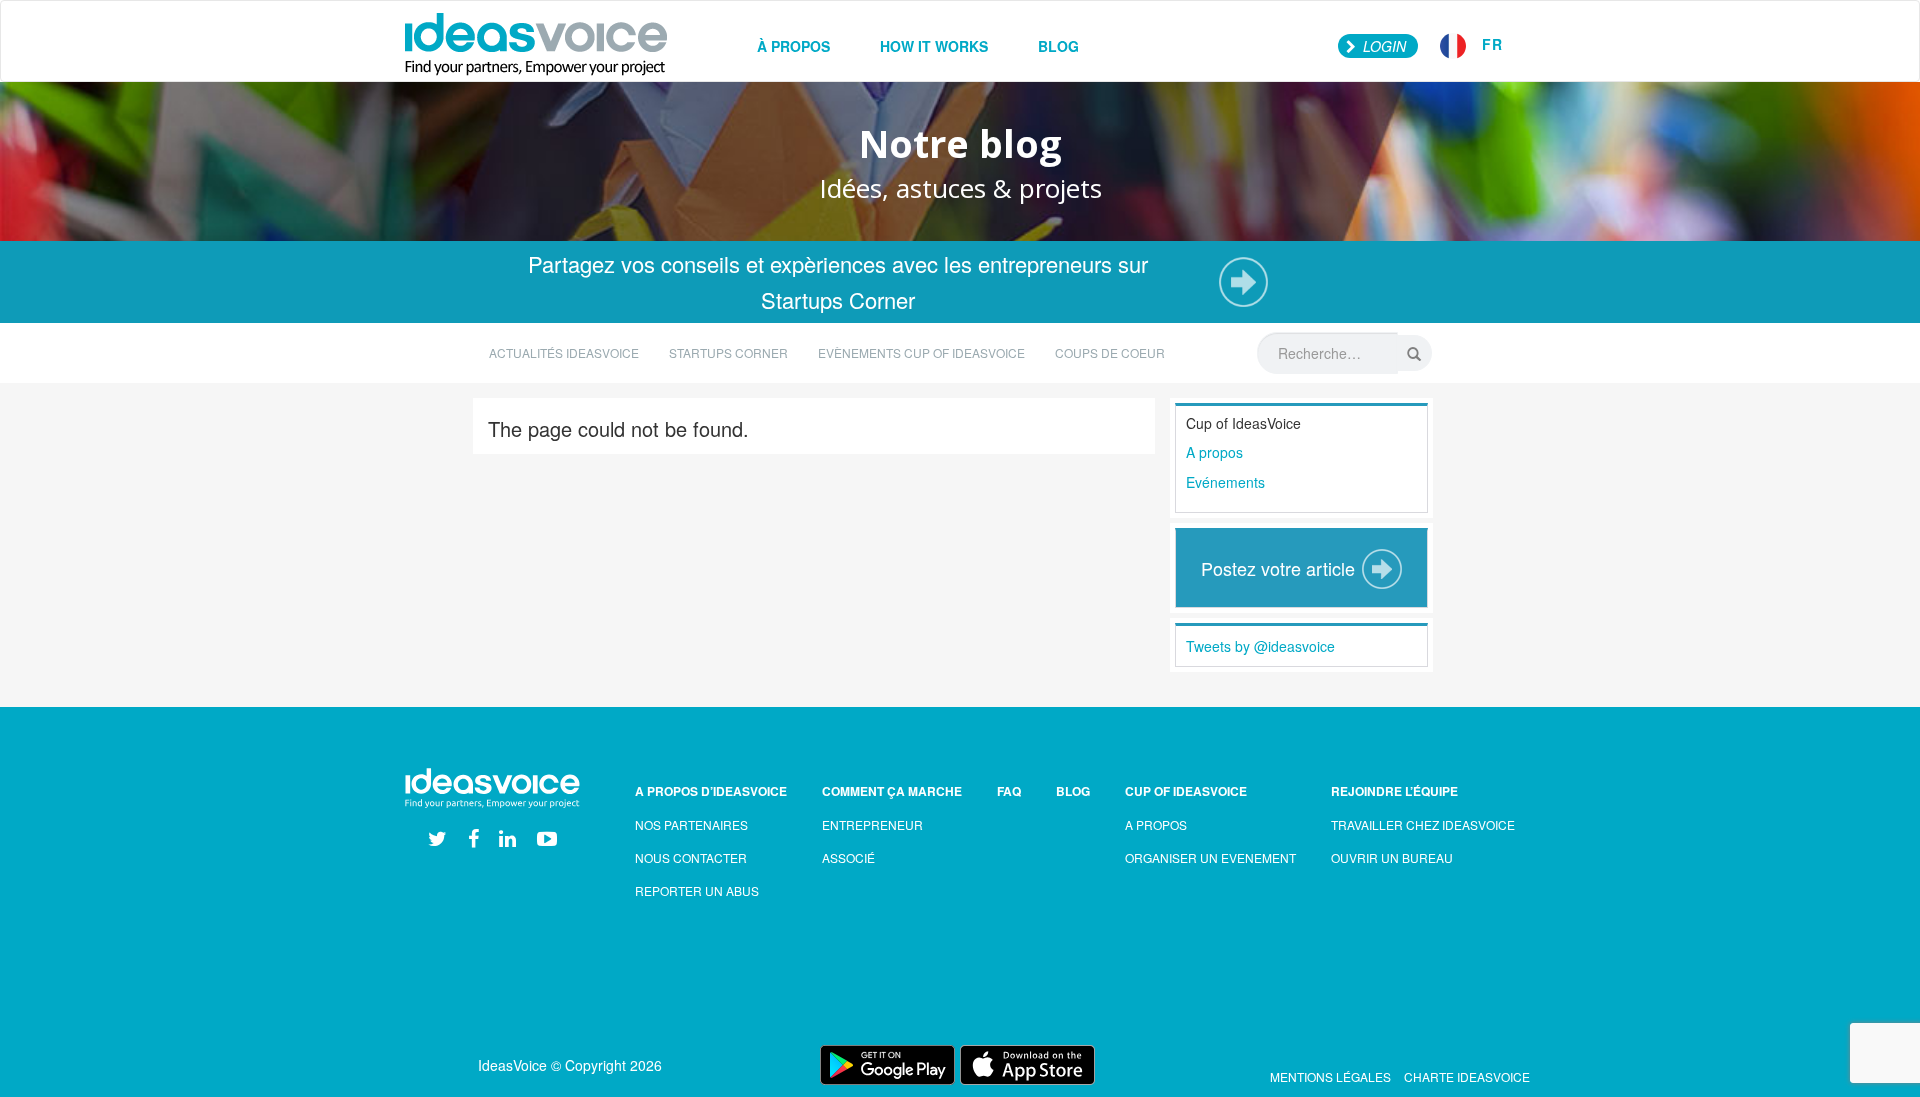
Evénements (1225, 482)
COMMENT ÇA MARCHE (892, 791)
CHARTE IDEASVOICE (1467, 1076)
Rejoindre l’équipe (1394, 791)
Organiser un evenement (1210, 857)
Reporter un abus (697, 890)
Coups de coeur (1110, 352)
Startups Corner (728, 352)
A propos (1214, 452)
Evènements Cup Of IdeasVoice (921, 352)
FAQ (1009, 791)
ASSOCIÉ (848, 857)
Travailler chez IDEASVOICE (1423, 824)
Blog (1073, 791)
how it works (934, 46)
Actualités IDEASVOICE (564, 352)
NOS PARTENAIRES (691, 824)
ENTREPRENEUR (872, 824)
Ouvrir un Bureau (1392, 857)
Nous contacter (691, 857)
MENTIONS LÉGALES (1330, 1076)
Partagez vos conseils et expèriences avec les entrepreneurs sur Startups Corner (838, 281)
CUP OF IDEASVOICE (1186, 791)
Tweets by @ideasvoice (1260, 646)
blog (1058, 46)
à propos (793, 46)
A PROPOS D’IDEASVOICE (711, 791)
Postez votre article (1278, 568)
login (1382, 46)
